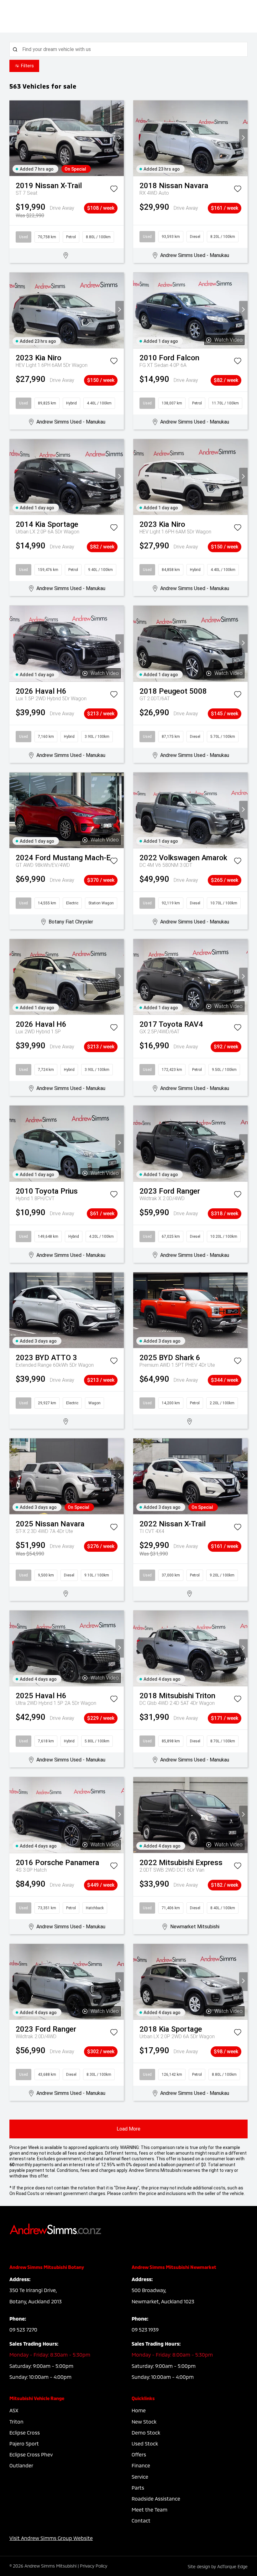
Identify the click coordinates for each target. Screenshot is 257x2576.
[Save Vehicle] (114, 190)
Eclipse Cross (25, 2432)
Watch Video (228, 340)
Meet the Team (149, 2509)
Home (139, 2410)
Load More (128, 2129)
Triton (16, 2422)
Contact (141, 2520)
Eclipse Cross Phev (31, 2454)
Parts (138, 2488)
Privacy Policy (94, 2566)
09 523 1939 (145, 2329)
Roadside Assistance (156, 2499)
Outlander (21, 2465)
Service (140, 2477)
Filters (27, 66)
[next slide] (120, 138)
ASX (14, 2410)
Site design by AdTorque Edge (218, 2566)
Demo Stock (146, 2432)
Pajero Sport (24, 2443)
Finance (141, 2465)
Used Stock (145, 2443)
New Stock (144, 2422)
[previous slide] (14, 138)
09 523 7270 (23, 2329)
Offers (139, 2454)
